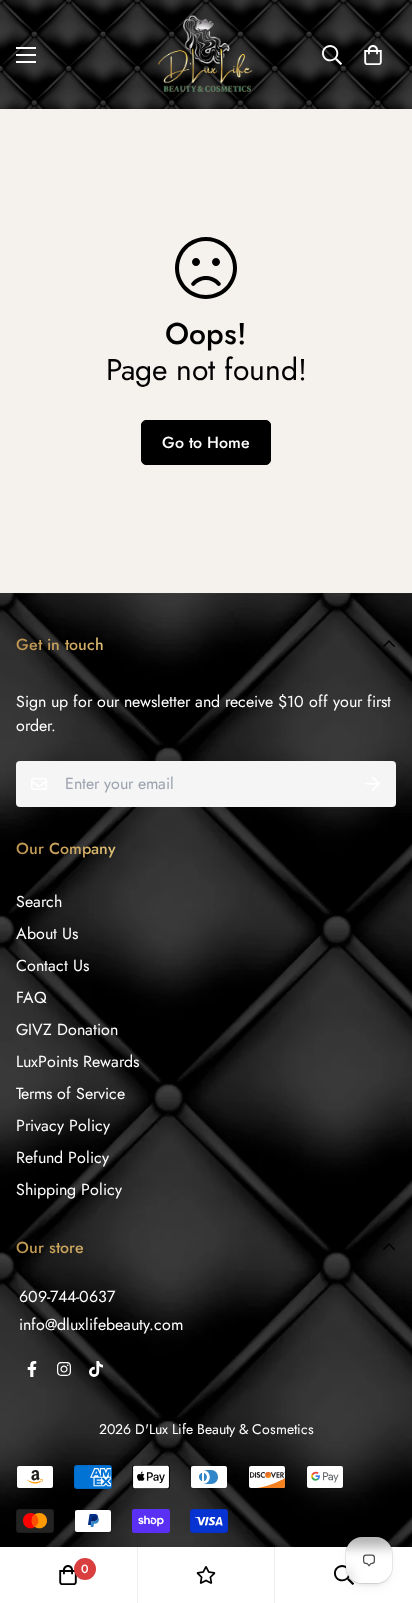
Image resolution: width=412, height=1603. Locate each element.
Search (39, 901)
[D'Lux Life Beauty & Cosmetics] (206, 54)
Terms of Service (70, 1093)
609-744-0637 (67, 1296)
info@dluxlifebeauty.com (101, 1324)
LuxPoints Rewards (77, 1061)
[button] (373, 55)
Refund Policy (62, 1157)
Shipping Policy (69, 1189)
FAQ (31, 997)
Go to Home (206, 442)
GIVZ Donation (67, 1029)
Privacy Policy (63, 1125)
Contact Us (52, 965)
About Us (47, 933)
